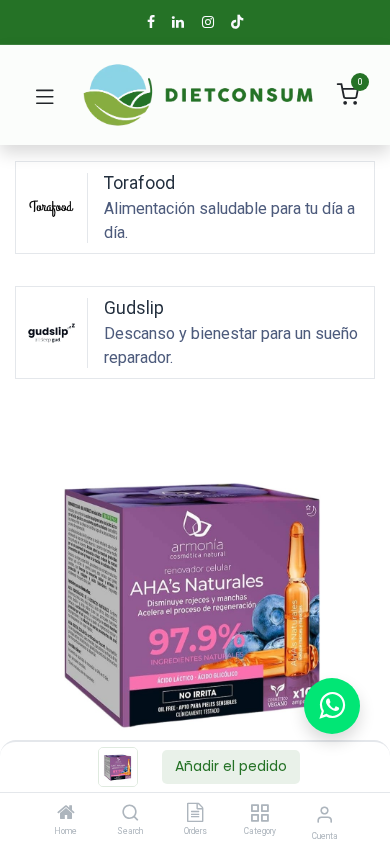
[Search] (130, 814)
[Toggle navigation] (45, 95)
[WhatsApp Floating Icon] (332, 706)
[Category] (259, 814)
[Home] (66, 814)
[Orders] (195, 814)
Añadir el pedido (231, 766)
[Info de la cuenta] (324, 814)
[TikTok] (237, 22)
